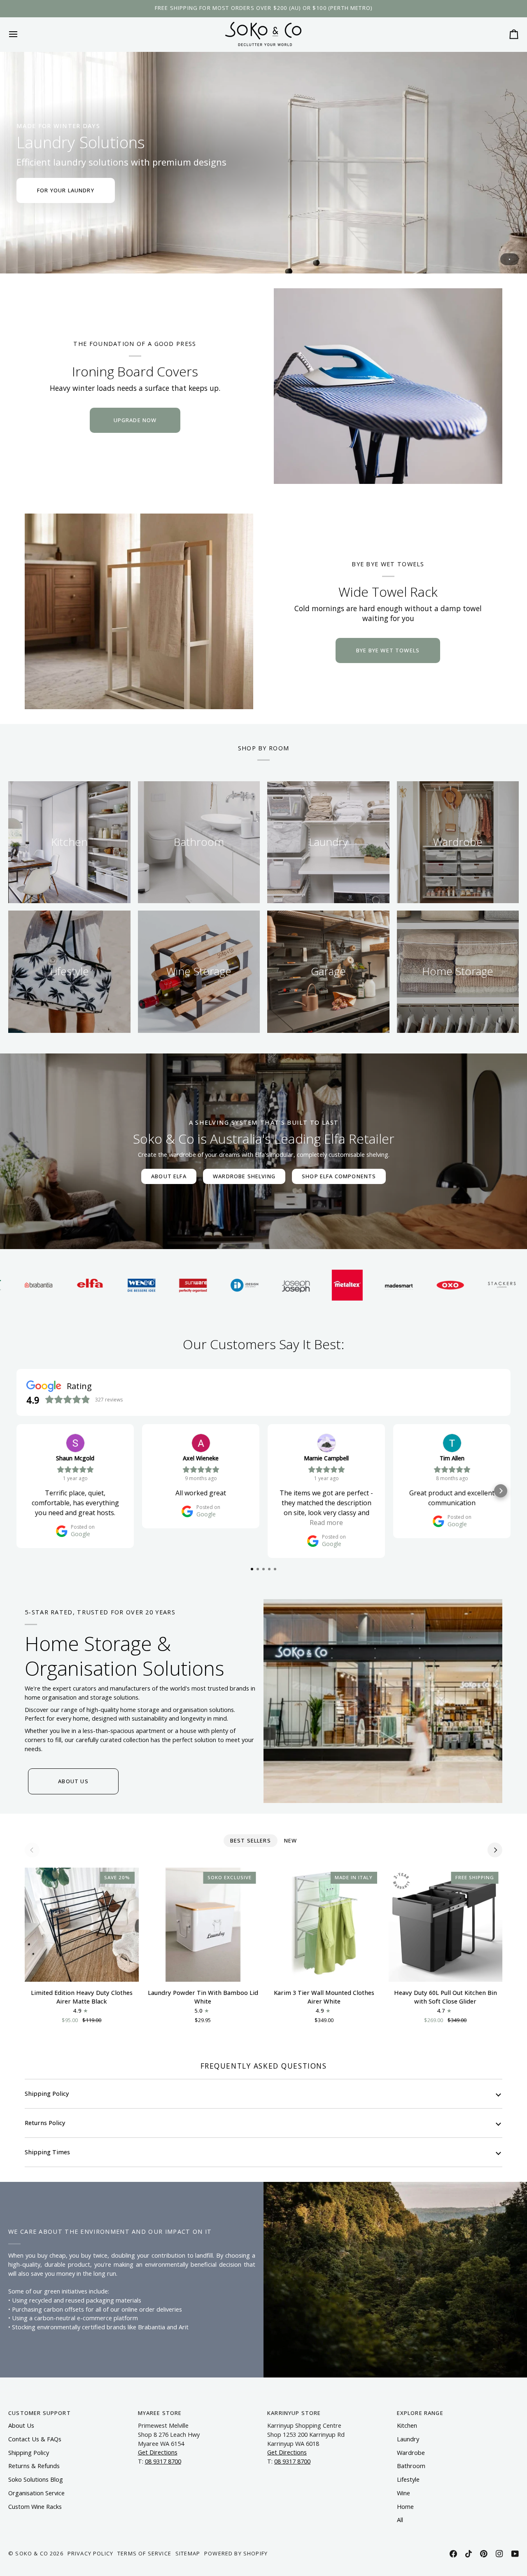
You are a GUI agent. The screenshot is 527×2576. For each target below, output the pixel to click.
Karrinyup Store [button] (294, 2413)
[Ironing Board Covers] (388, 386)
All (400, 2520)
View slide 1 (510, 259)
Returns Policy (45, 2123)
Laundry (408, 2439)
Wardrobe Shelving (244, 1176)
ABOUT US (73, 1781)
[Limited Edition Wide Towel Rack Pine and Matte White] (139, 611)
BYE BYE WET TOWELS (388, 650)
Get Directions (158, 2452)
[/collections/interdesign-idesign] (161, 1285)
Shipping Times (47, 2152)
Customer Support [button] (40, 2413)
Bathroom (411, 2466)
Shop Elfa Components (339, 1176)
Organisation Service (36, 2493)
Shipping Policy (47, 2094)
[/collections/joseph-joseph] (212, 1285)
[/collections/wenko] (58, 1285)
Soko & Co (32, 2553)
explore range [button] (420, 2413)
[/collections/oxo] (367, 1285)
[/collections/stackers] (418, 1285)
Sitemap (188, 2553)
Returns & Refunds (34, 2466)
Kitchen (407, 2425)
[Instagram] (499, 2554)
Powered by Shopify (236, 2553)
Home (405, 2507)
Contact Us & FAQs (35, 2439)
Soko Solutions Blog (36, 2479)
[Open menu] (21, 34)
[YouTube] (515, 2554)
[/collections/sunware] (109, 1285)
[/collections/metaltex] (264, 1285)
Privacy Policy (90, 2553)
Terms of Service (144, 2553)
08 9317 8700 (163, 2461)
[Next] (495, 1850)
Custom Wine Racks (35, 2507)
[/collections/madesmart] (315, 1285)
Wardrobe (411, 2453)
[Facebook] (453, 2554)
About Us (21, 2425)
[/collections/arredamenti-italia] (470, 1285)
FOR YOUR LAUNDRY (66, 190)
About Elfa (169, 1176)
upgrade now (135, 420)
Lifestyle (408, 2479)
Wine (403, 2493)
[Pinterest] (484, 2554)
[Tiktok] (469, 2554)
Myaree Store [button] (160, 2413)
